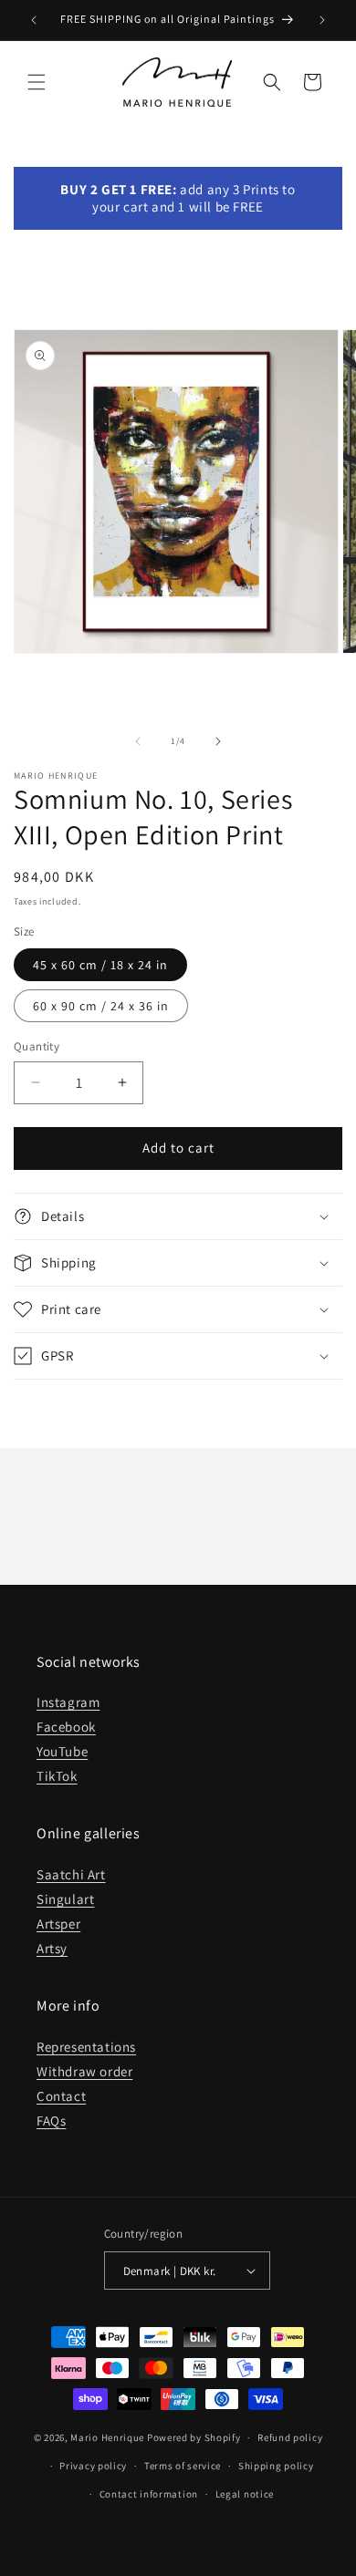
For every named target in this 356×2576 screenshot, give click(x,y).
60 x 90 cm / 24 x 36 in (101, 1006)
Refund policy (290, 2437)
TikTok (57, 1776)
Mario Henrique (107, 2437)
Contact (61, 2096)
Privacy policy (93, 2466)
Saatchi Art (71, 1874)
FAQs (51, 2121)
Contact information (149, 2494)
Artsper (58, 1924)
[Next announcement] (322, 20)
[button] (37, 82)
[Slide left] (138, 741)
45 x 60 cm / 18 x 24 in (100, 965)
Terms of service (183, 2466)
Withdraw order (84, 2071)
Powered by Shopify (194, 2437)
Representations (86, 2047)
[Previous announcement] (34, 20)
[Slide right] (218, 741)
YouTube (62, 1751)
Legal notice (245, 2494)
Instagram (68, 1702)
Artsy (52, 1948)
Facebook (66, 1727)
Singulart (65, 1899)
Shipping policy (276, 2466)
